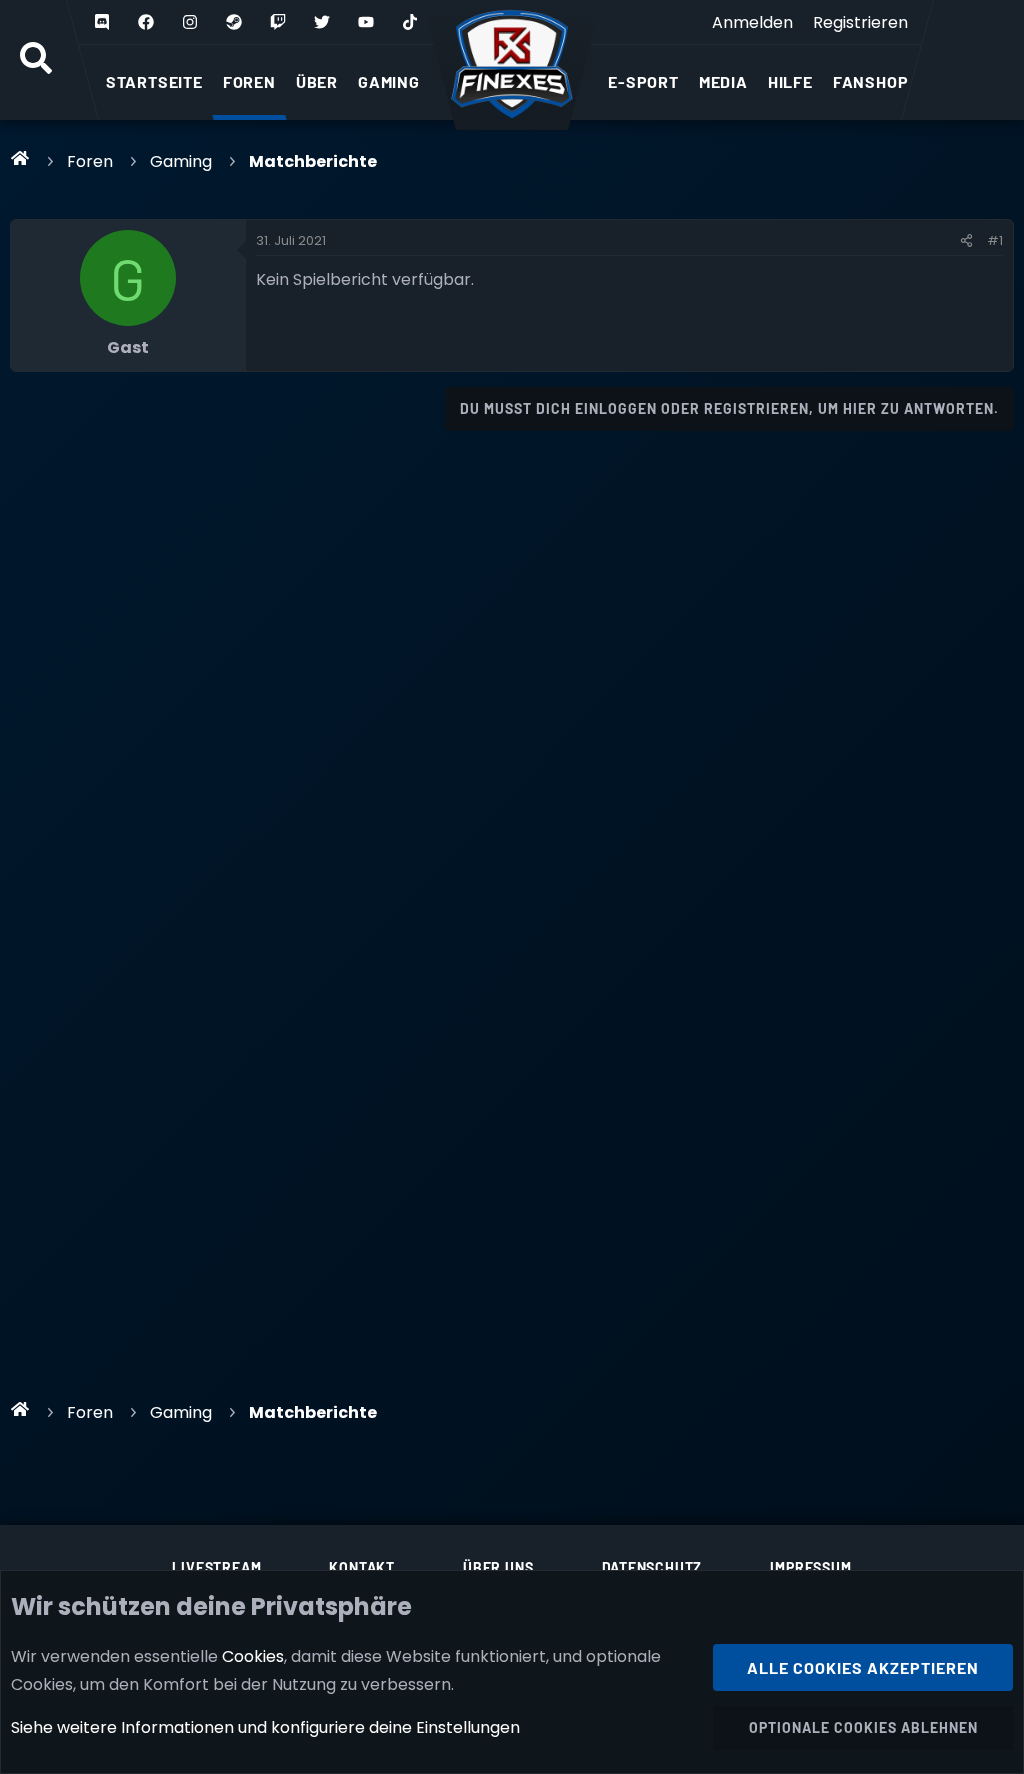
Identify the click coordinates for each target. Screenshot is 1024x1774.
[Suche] (36, 60)
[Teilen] (966, 241)
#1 (995, 240)
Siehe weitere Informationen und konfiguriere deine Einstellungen (265, 1727)
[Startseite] (20, 158)
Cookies (253, 1656)
